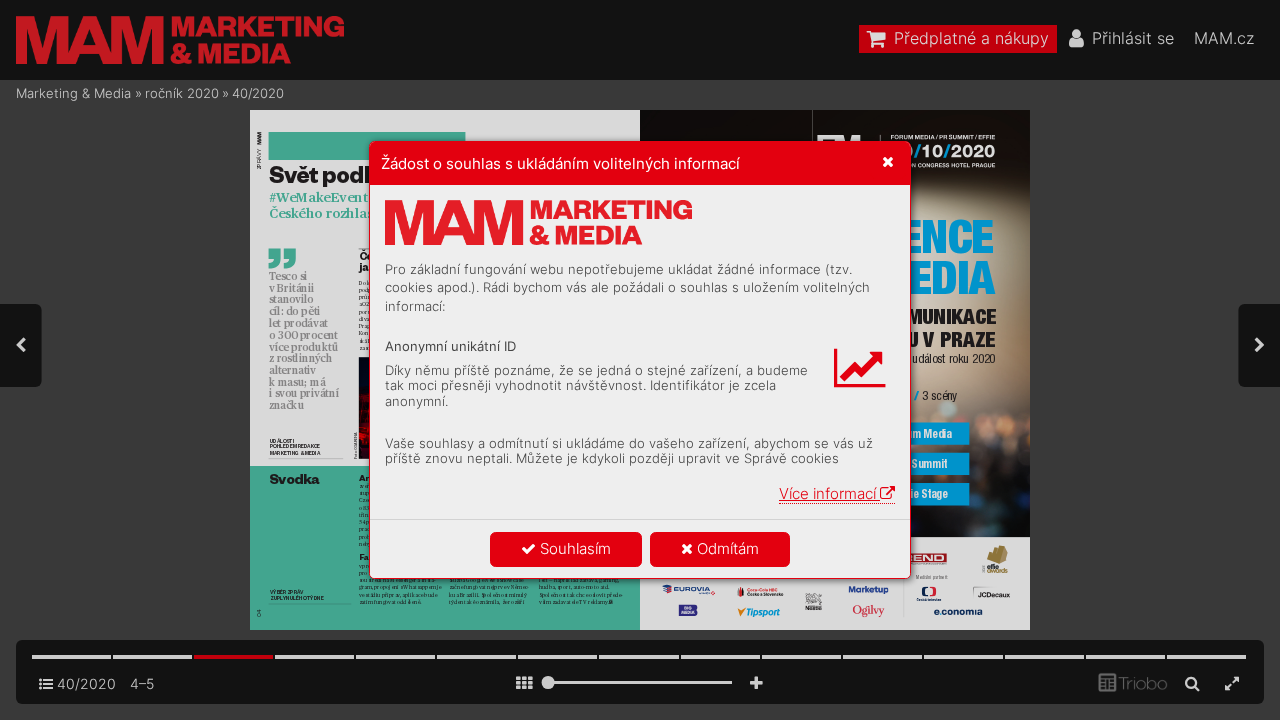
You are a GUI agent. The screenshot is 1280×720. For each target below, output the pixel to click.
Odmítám (726, 548)
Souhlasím (573, 548)
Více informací (829, 493)
